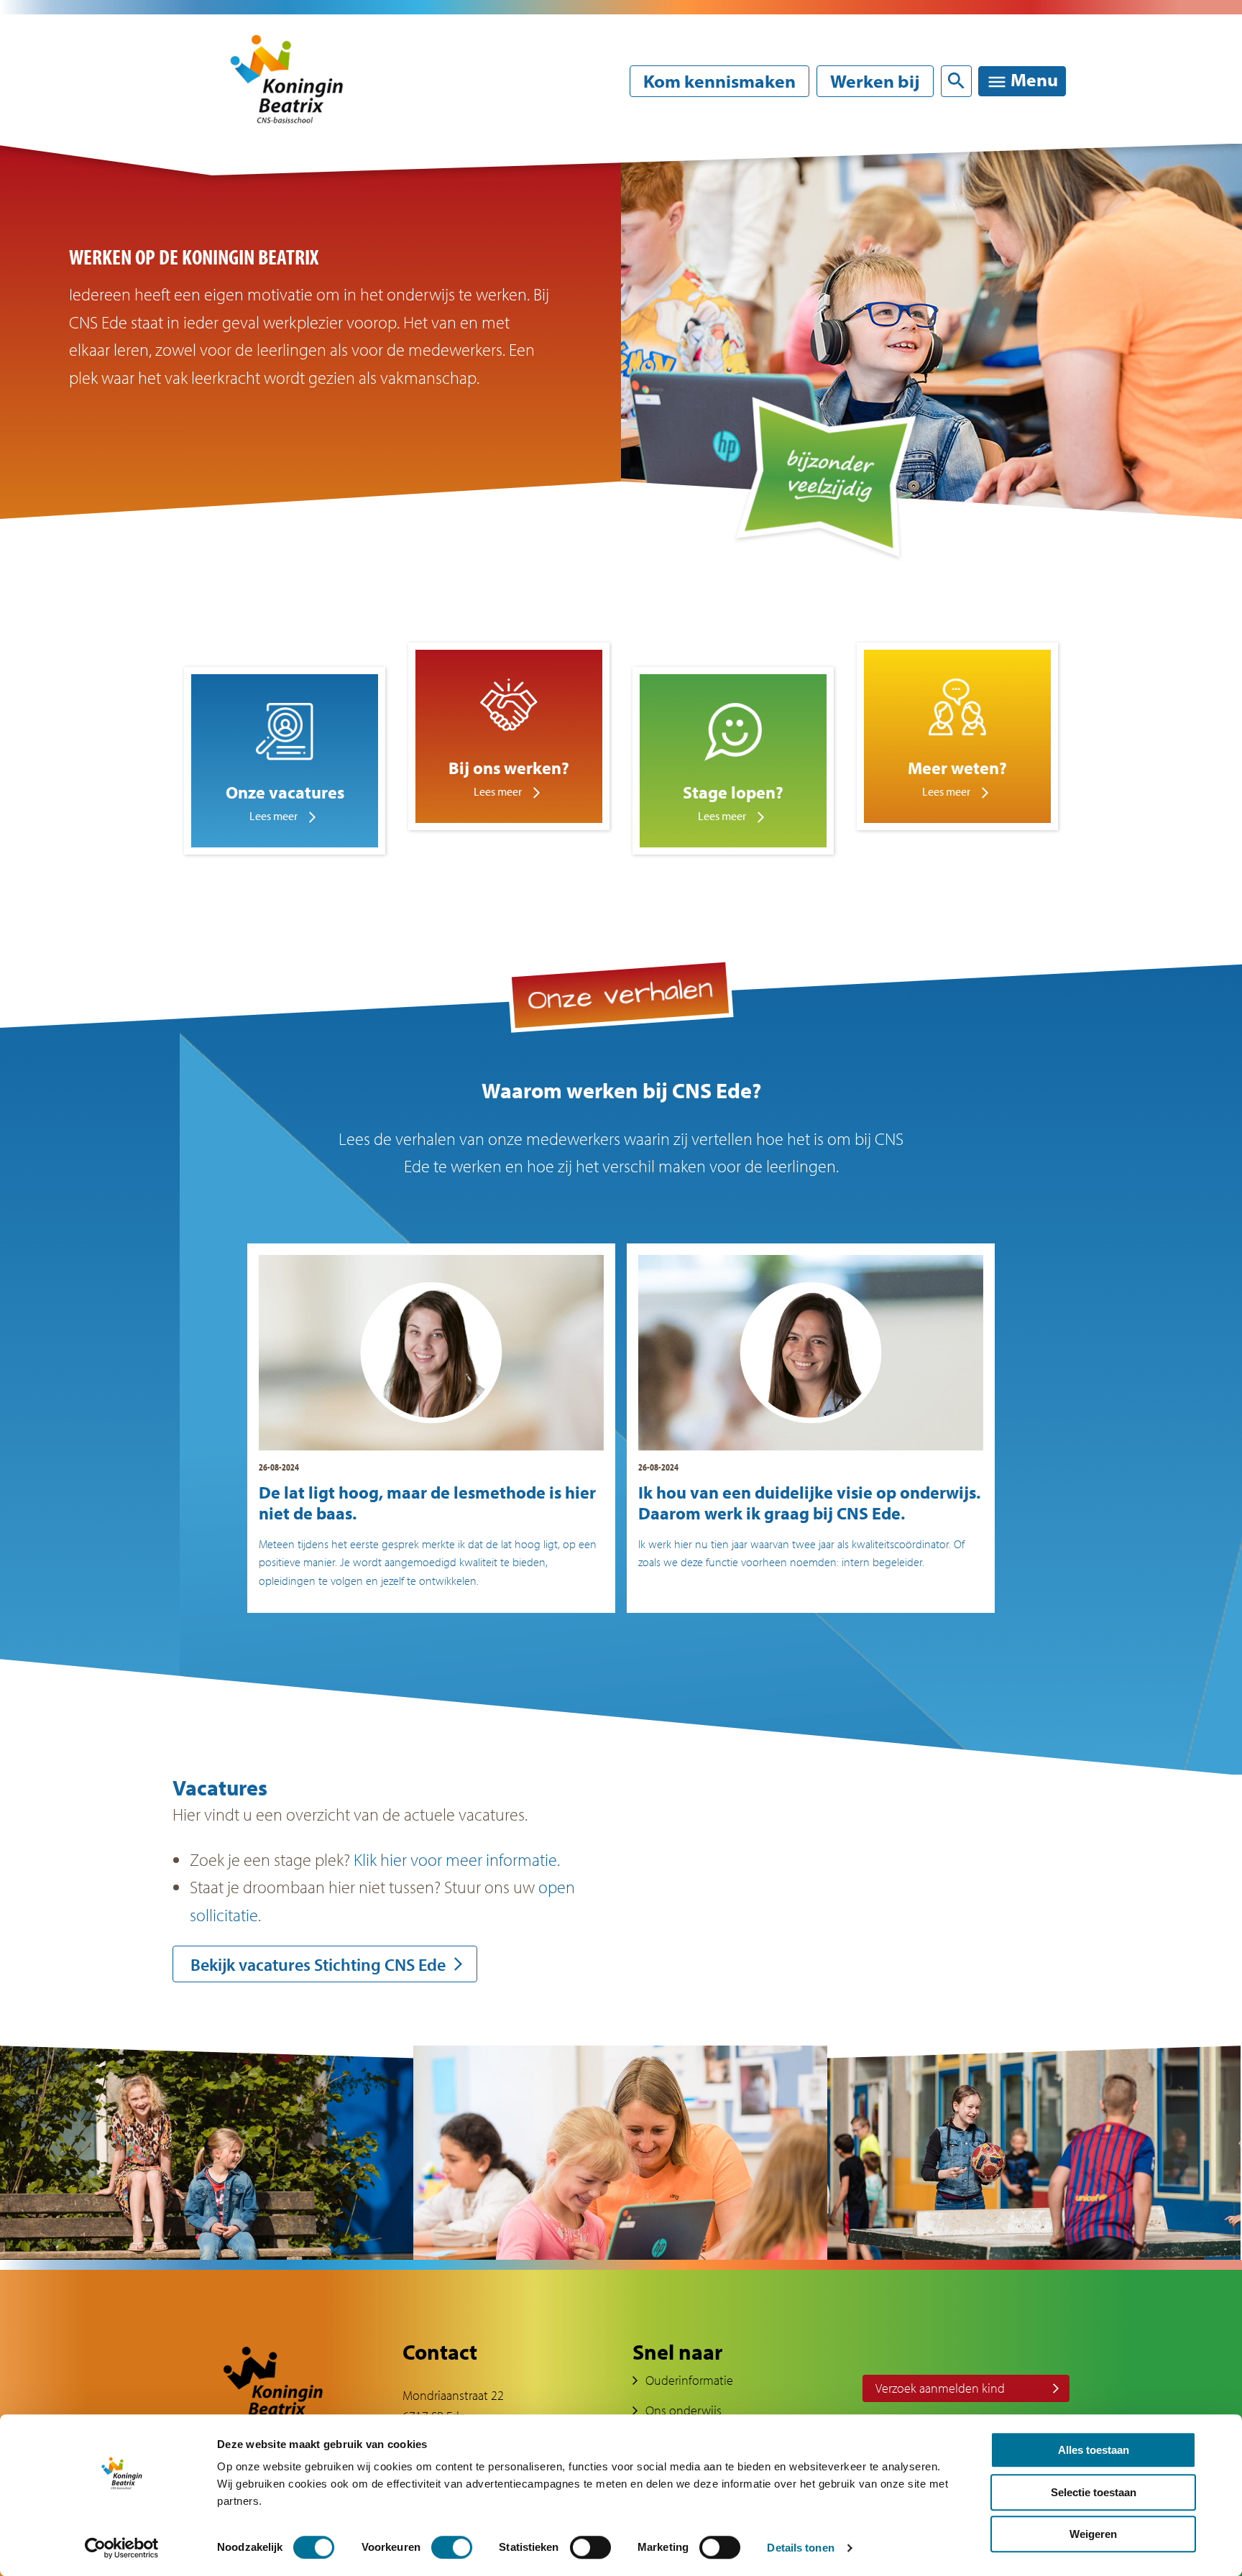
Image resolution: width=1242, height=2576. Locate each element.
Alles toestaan (1094, 2450)
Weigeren (1093, 2534)
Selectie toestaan (1094, 2492)
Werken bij (875, 81)
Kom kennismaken (719, 81)
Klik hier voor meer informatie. (457, 1859)
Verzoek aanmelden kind (940, 2388)
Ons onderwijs (684, 2410)
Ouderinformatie (689, 2380)
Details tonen (800, 2548)
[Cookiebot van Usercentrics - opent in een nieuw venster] (122, 2548)
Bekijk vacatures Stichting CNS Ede (318, 1964)
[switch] (452, 2547)
